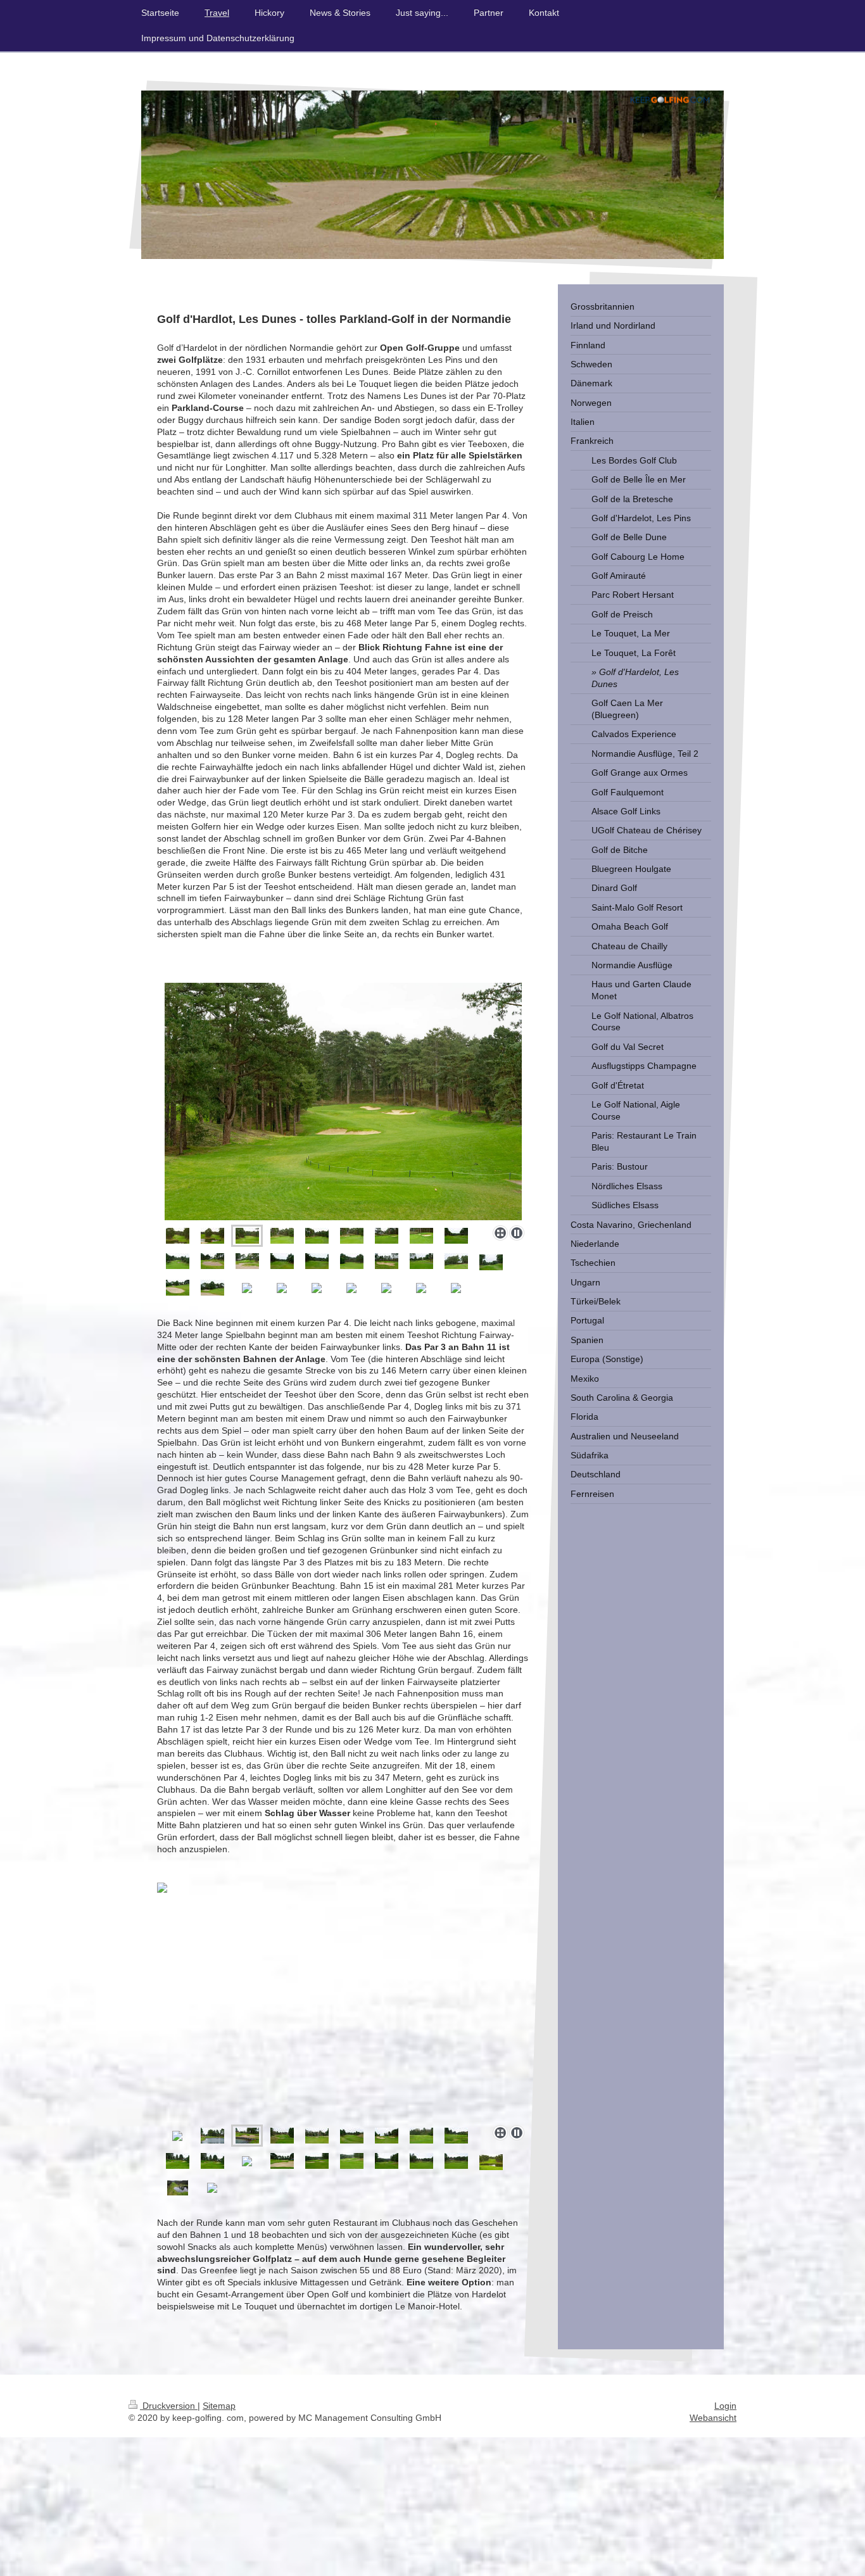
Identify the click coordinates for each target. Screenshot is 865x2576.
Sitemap (219, 2406)
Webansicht (713, 2418)
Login (725, 2406)
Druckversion (169, 2406)
